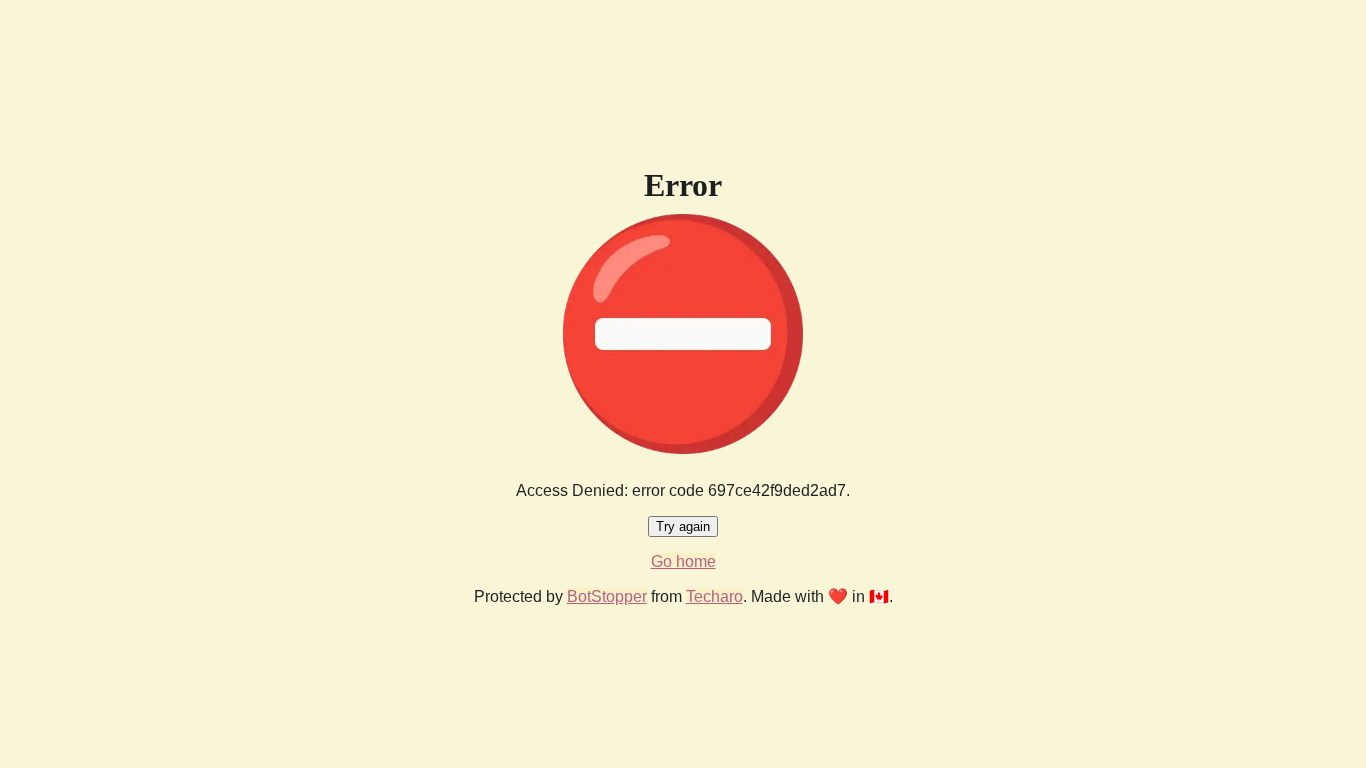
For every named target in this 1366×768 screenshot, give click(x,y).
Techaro (714, 596)
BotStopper (607, 596)
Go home (683, 561)
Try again (683, 526)
